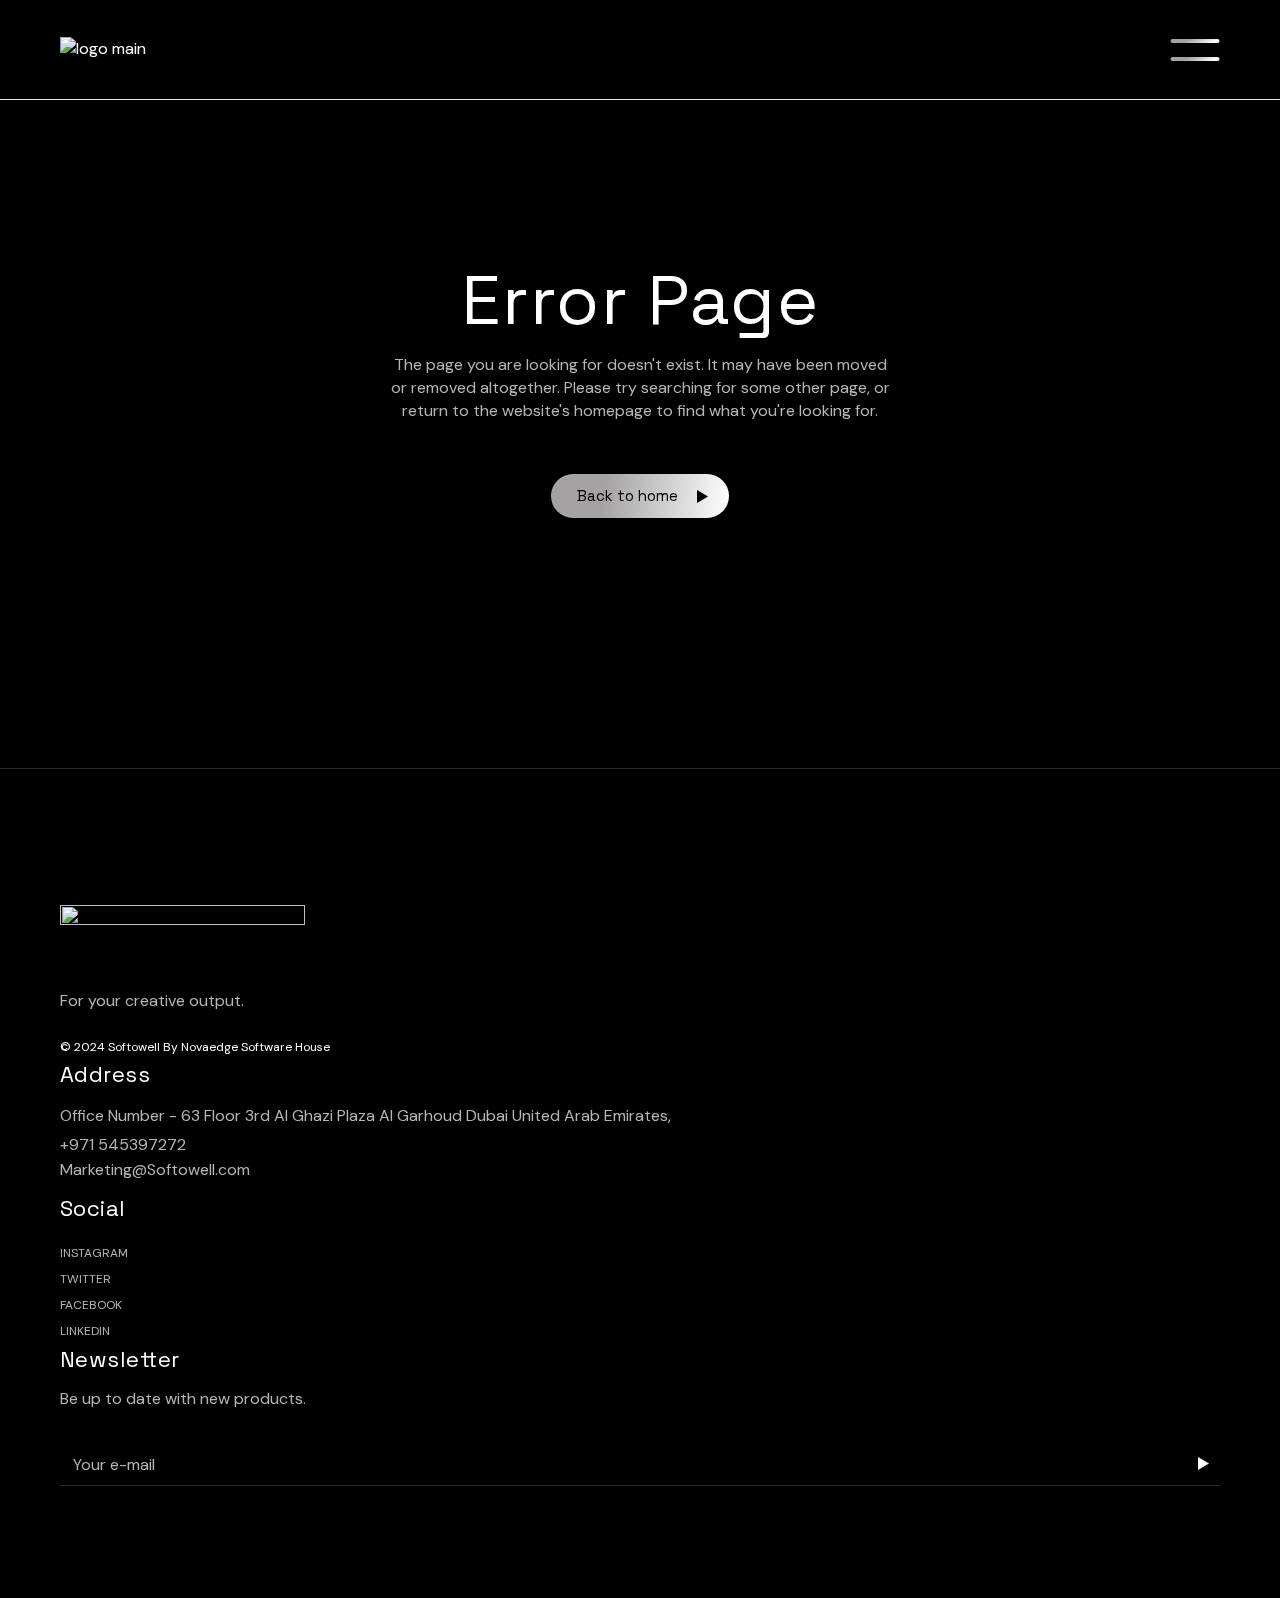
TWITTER (85, 1279)
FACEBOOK (91, 1305)
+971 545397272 (123, 1144)
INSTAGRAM (94, 1253)
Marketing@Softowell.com (155, 1169)
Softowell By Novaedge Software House (219, 1047)
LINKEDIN (85, 1331)
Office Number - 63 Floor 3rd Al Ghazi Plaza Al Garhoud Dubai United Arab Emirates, (365, 1115)
